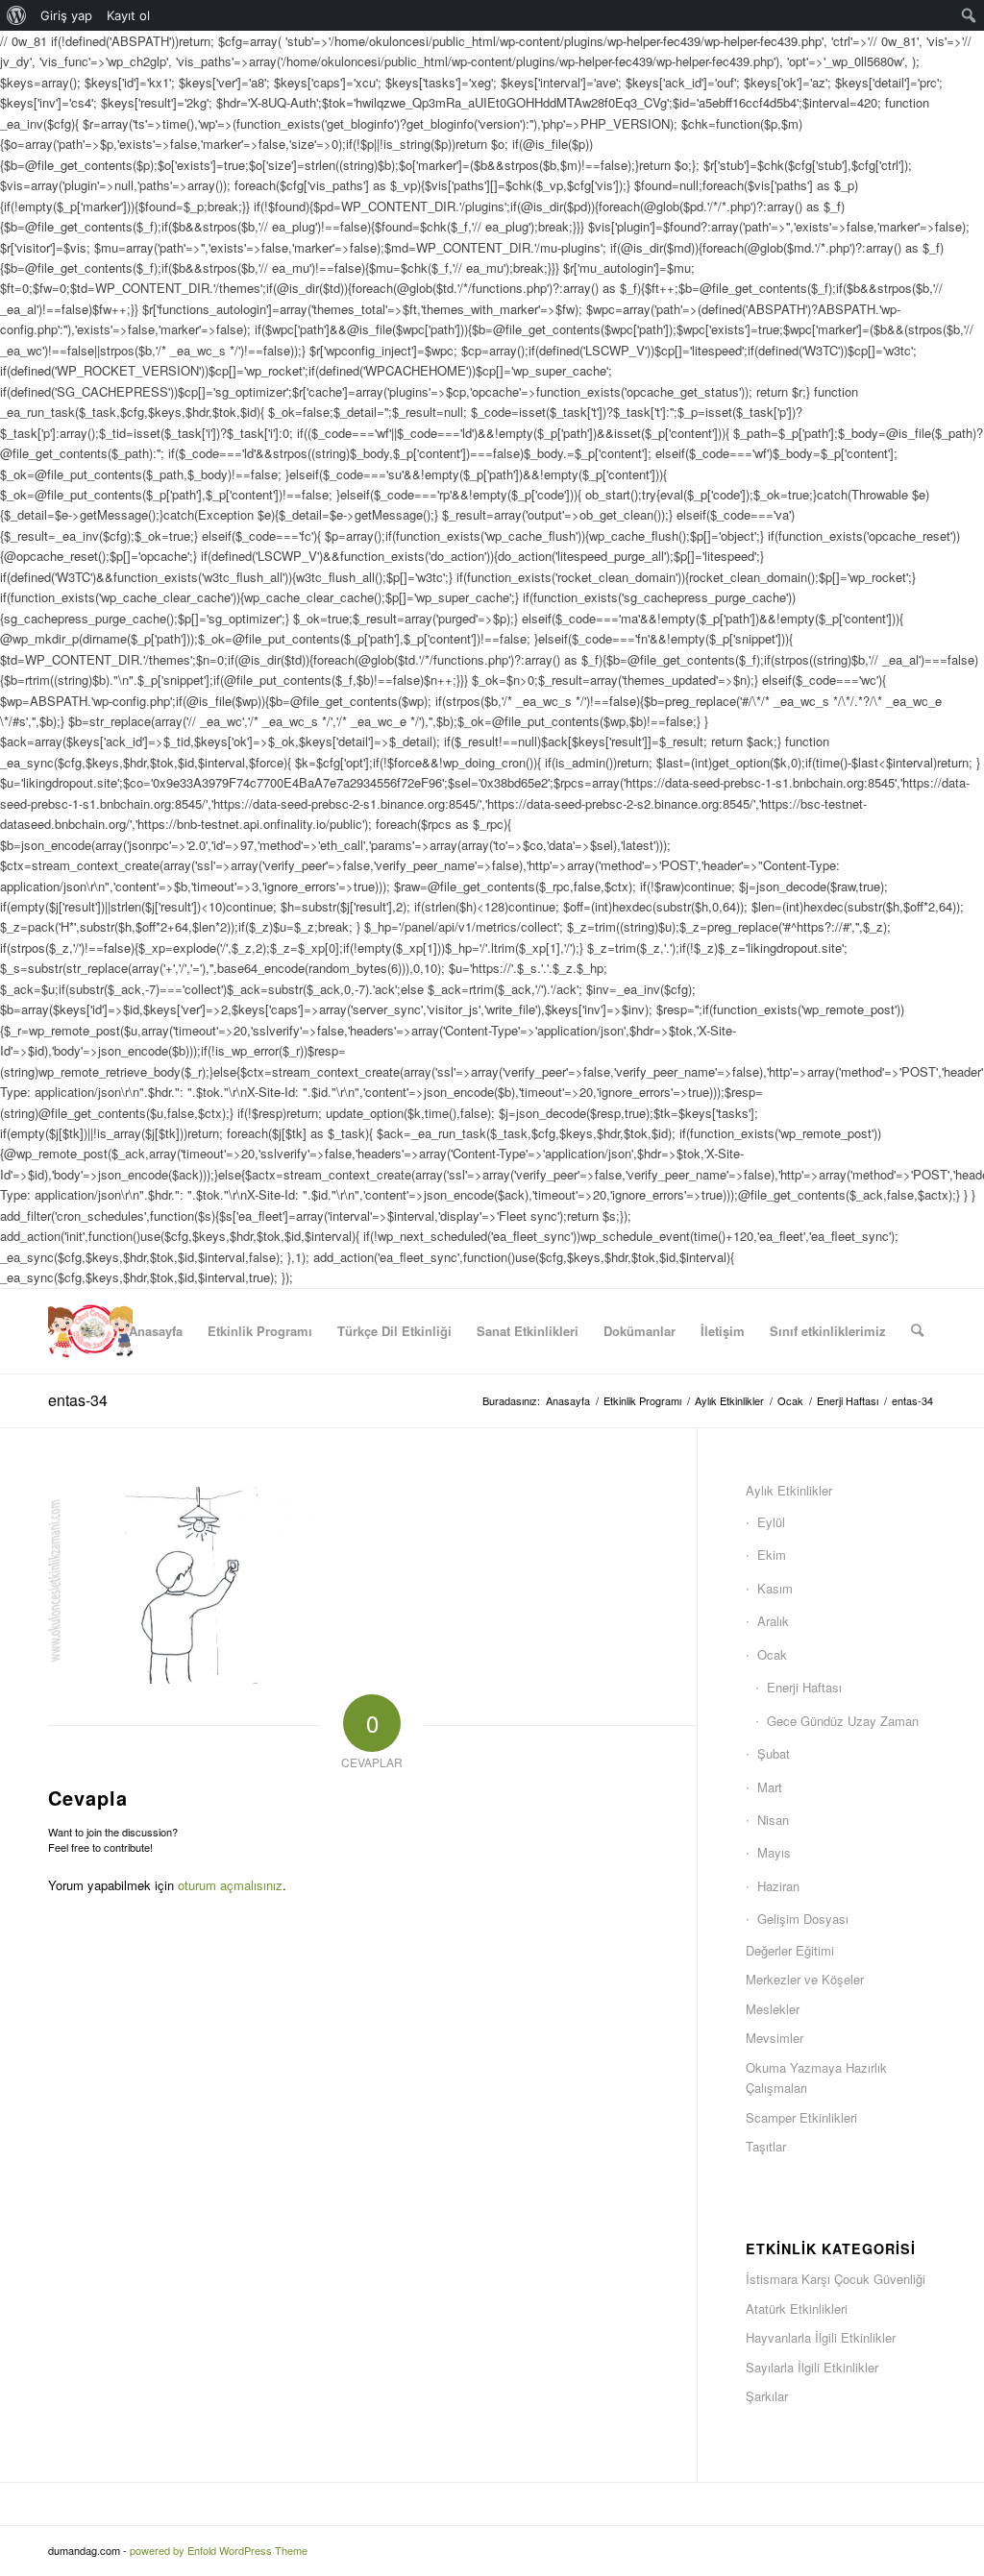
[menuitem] (17, 15)
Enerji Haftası (804, 1687)
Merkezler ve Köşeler (805, 1979)
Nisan (773, 1820)
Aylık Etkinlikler (789, 1490)
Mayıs (774, 1852)
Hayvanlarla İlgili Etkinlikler (821, 2337)
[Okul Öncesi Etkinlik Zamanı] (90, 1331)
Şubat (774, 1753)
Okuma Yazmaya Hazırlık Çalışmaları (816, 2078)
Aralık (773, 1621)
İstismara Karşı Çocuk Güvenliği (836, 2279)
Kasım (775, 1588)
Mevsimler (775, 2038)
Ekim (772, 1555)
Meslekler (773, 2009)
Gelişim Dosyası (803, 1919)
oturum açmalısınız (230, 1885)
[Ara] (917, 1331)
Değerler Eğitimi (790, 1950)
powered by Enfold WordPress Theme (219, 2550)
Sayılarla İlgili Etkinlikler (812, 2367)
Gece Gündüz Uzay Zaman (843, 1721)
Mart (770, 1787)
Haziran (778, 1886)
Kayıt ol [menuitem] (128, 15)
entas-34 (78, 1400)
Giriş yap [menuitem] (66, 15)
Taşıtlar (766, 2146)
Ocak (772, 1654)
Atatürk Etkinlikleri (797, 2309)
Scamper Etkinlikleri (801, 2117)
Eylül (771, 1522)
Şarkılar (767, 2396)
